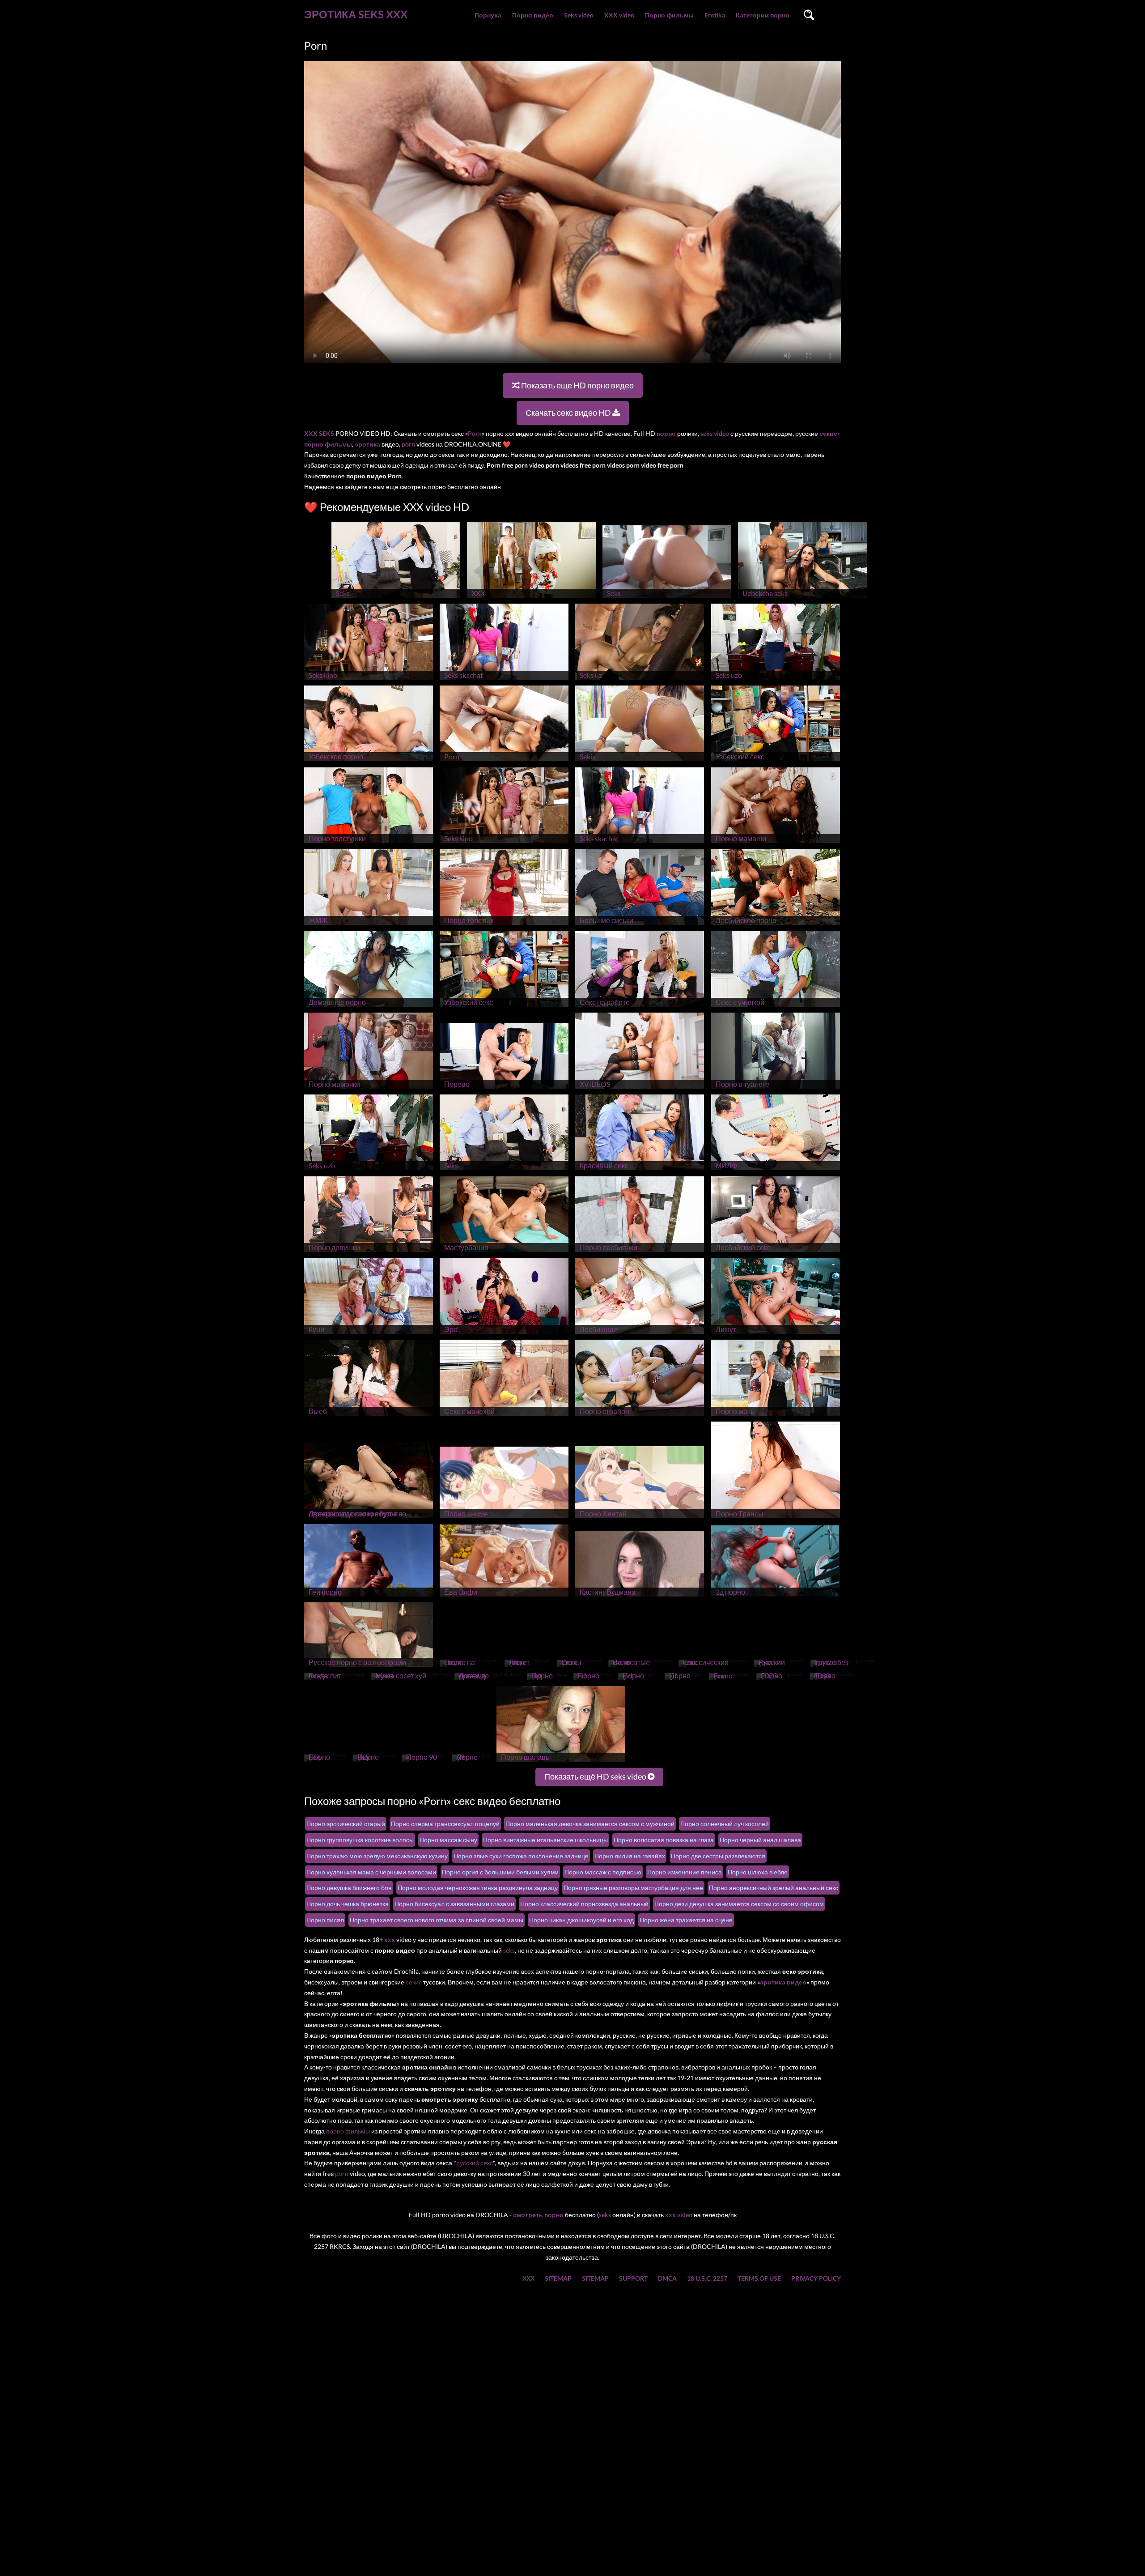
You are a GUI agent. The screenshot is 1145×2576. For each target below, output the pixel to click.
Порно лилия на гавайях (630, 1856)
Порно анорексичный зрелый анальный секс (774, 1888)
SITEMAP (558, 2278)
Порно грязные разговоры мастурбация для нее (633, 1888)
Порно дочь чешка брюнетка (348, 1904)
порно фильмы (348, 2131)
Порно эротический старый (346, 1824)
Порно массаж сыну (448, 1840)
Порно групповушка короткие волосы (360, 1840)
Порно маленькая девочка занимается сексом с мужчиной (590, 1824)
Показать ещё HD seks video (596, 1776)
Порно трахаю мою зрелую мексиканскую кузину (377, 1856)
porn (342, 2174)
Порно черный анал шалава (760, 1840)
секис (414, 1982)
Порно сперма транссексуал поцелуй (445, 1824)
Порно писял (325, 1920)
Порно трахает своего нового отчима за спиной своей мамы (437, 1920)
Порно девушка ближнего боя (349, 1888)
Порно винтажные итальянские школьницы (545, 1840)
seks (509, 1950)
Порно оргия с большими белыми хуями (500, 1872)
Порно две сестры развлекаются (718, 1856)
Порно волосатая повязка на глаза (664, 1840)
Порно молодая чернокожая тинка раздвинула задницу (478, 1888)
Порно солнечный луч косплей (725, 1824)
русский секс (475, 2163)
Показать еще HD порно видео (577, 385)
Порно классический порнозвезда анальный (584, 1904)
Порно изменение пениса (685, 1872)
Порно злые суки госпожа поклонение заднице (521, 1856)
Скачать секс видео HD (569, 413)
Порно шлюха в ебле (758, 1872)
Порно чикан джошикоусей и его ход (581, 1920)
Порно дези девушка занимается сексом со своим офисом (739, 1904)
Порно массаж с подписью (603, 1872)
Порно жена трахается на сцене (686, 1920)
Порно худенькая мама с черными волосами (371, 1872)
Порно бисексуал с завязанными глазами (454, 1904)
